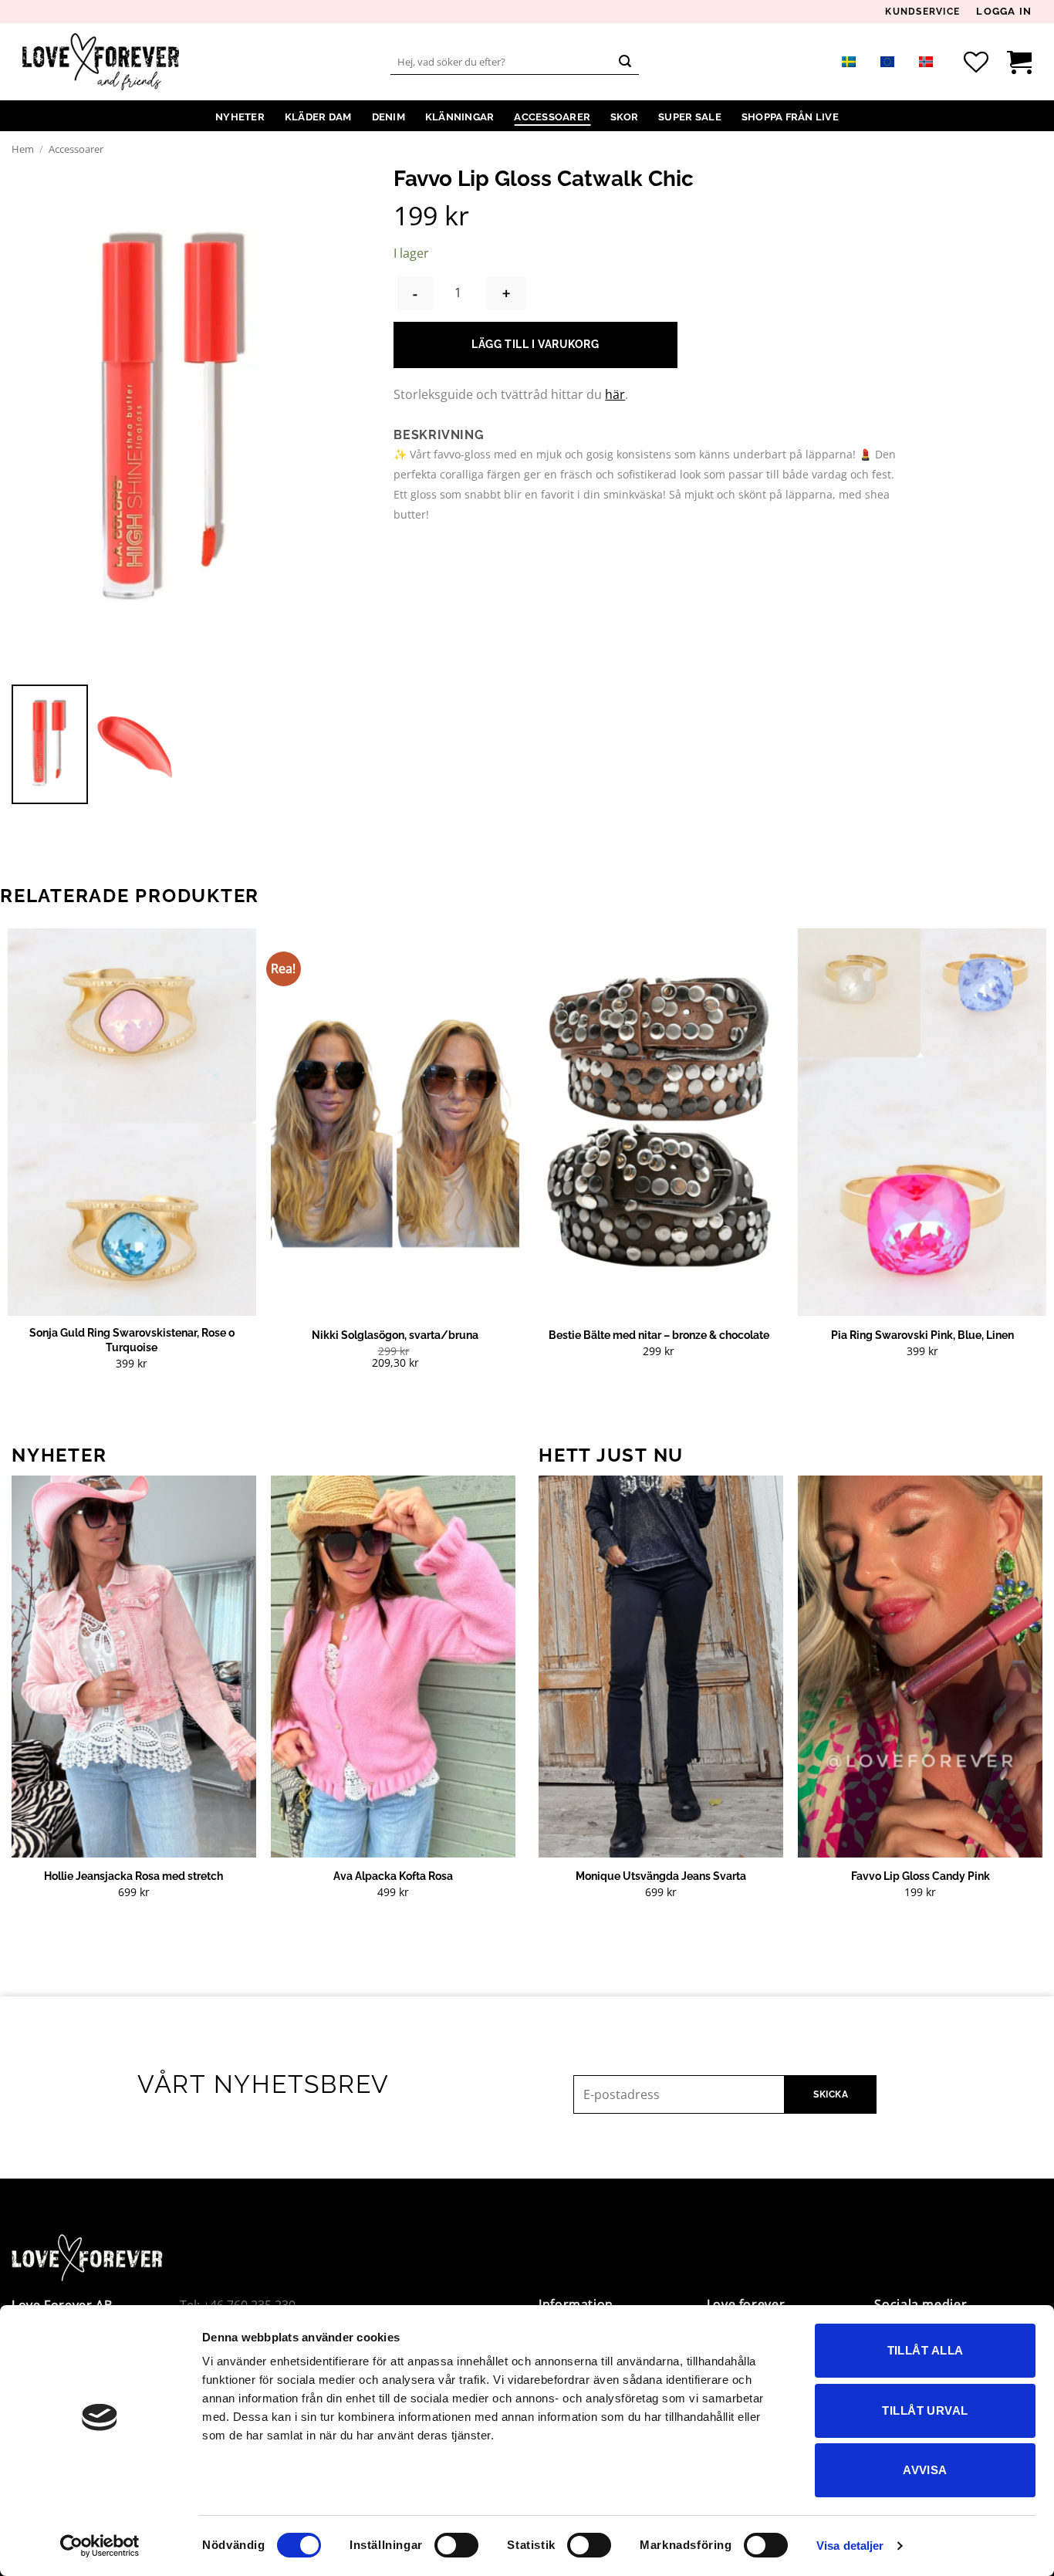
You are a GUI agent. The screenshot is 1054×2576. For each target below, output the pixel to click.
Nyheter (240, 117)
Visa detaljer (850, 2546)
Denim (388, 117)
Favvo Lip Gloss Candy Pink (921, 1876)
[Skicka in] (625, 62)
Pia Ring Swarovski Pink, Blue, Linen (922, 1335)
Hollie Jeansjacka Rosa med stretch (133, 1876)
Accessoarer (552, 117)
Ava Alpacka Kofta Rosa (393, 1876)
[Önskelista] (976, 62)
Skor (624, 117)
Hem (23, 149)
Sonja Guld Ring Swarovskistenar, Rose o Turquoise (132, 1340)
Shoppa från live (790, 117)
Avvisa (925, 2470)
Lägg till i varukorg (535, 344)
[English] (887, 61)
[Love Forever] (101, 62)
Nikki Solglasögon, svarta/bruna (395, 1335)
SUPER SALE (690, 117)
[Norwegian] (926, 61)
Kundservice (922, 12)
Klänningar (460, 117)
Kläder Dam (318, 117)
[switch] (456, 2545)
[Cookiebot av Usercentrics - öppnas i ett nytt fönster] (100, 2546)
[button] (1004, 12)
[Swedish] (849, 61)
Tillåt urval (925, 2410)
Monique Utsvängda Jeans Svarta (661, 1876)
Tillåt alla (926, 2350)
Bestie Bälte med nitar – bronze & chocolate (659, 1335)
